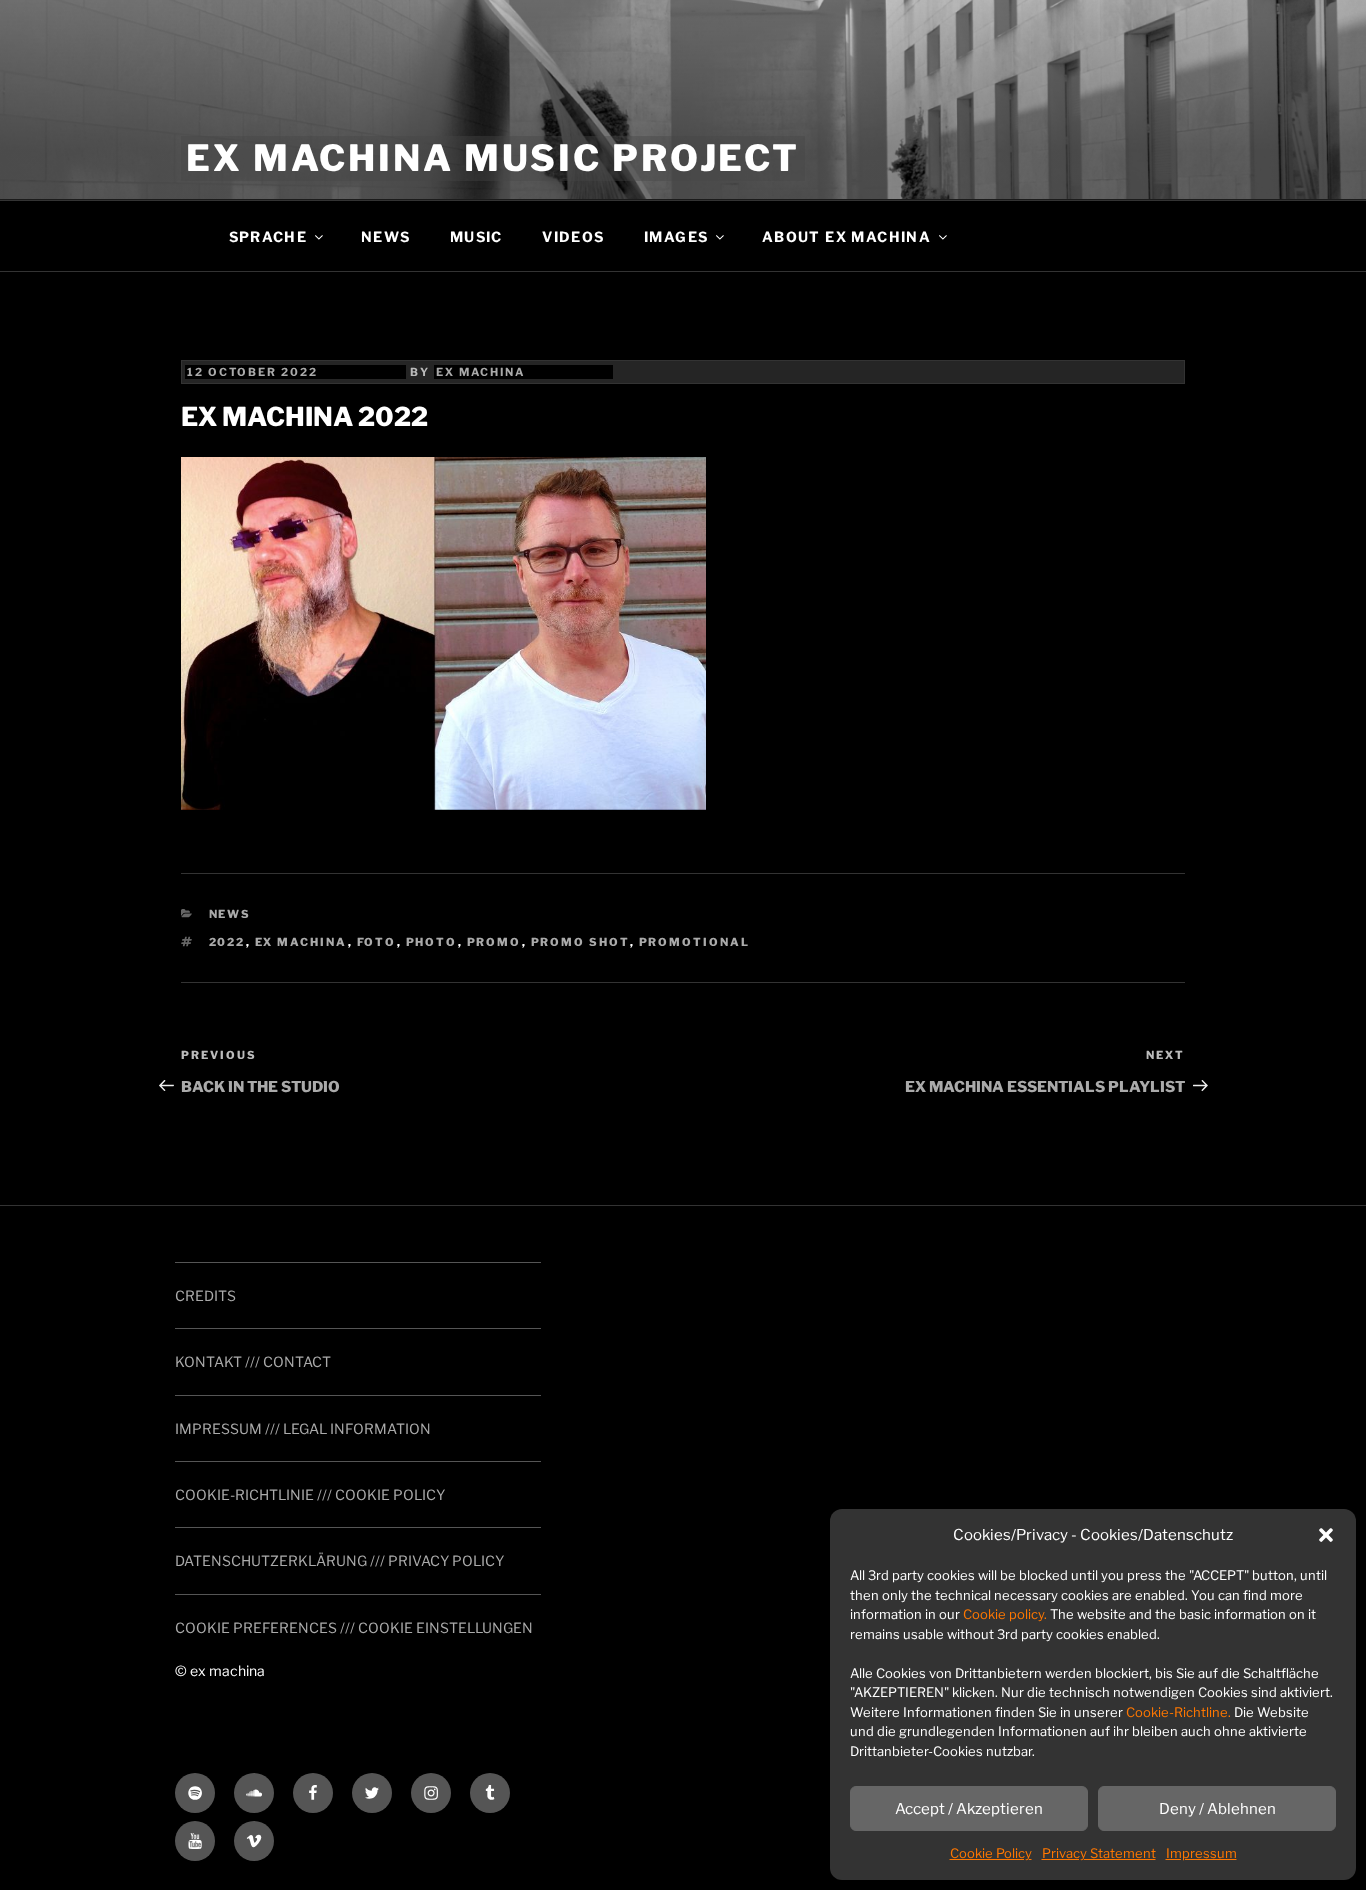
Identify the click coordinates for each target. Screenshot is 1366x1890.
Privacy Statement (1099, 1853)
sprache (268, 236)
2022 (227, 942)
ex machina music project (493, 158)
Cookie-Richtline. (1178, 1712)
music (476, 236)
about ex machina (846, 236)
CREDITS (205, 1295)
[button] (1326, 1535)
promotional (695, 942)
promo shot (580, 942)
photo (432, 942)
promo (494, 942)
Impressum (1201, 1853)
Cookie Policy (991, 1853)
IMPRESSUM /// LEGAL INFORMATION (303, 1428)
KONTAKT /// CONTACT (253, 1361)
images (676, 236)
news (386, 236)
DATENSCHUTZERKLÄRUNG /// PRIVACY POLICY (339, 1560)
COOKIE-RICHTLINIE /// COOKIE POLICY (310, 1494)
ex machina (480, 372)
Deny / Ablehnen (1217, 1809)
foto (377, 942)
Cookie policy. (1005, 1614)
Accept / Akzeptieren (969, 1809)
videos (573, 236)
